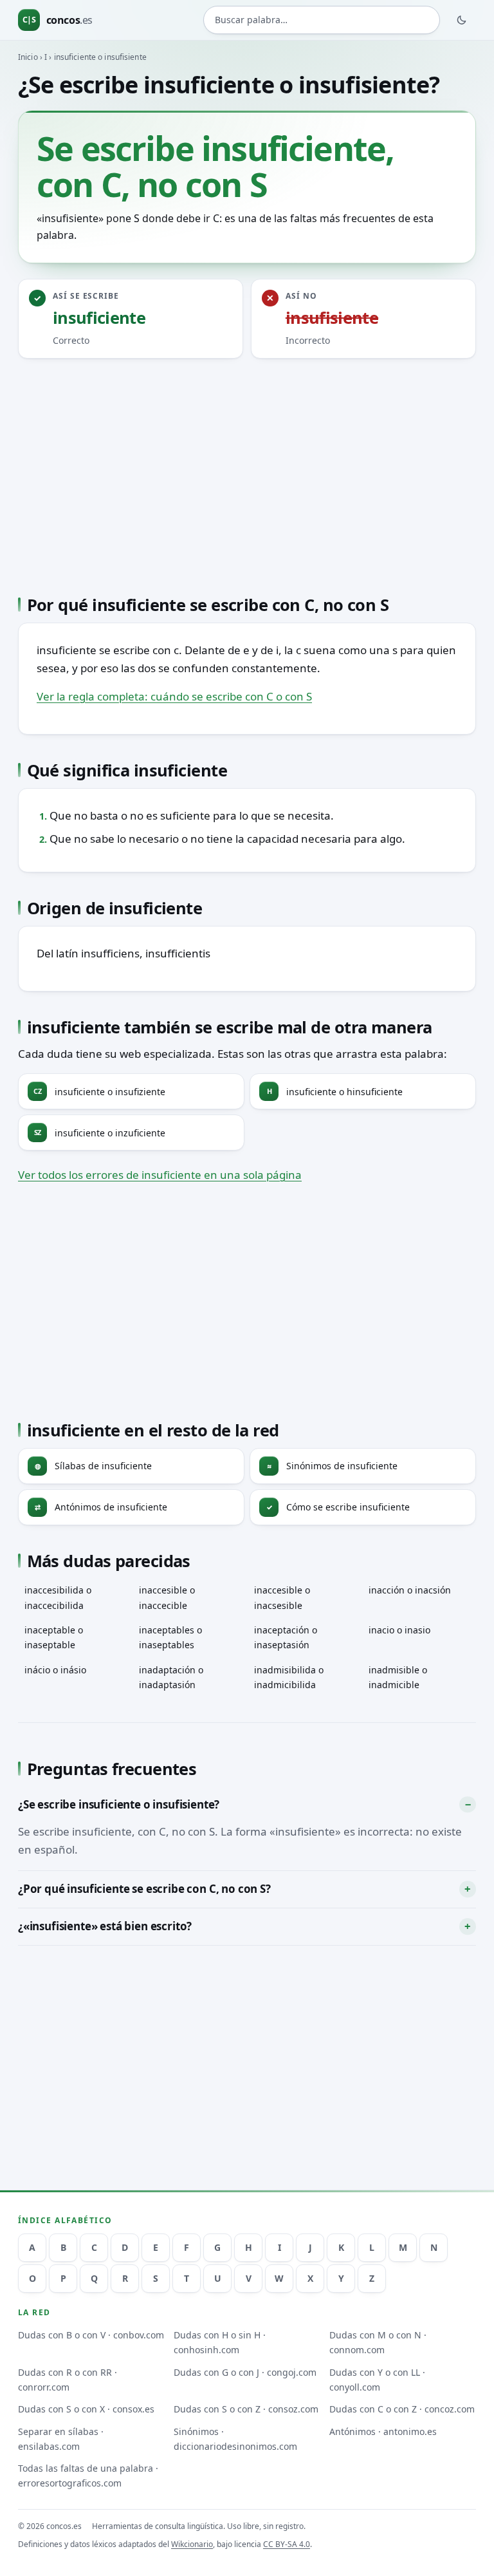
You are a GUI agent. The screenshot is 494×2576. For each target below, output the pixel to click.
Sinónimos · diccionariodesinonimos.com (235, 2439)
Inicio (28, 57)
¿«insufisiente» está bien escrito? (105, 1926)
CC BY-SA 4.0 (287, 2544)
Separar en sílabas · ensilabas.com (61, 2439)
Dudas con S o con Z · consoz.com (246, 2409)
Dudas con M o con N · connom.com (378, 2342)
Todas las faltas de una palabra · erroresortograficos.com (88, 2476)
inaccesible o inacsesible (282, 1597)
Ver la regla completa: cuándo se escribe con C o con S (174, 696)
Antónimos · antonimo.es (383, 2431)
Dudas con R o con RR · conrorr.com (68, 2380)
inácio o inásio (55, 1670)
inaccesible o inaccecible (167, 1597)
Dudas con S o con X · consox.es (86, 2409)
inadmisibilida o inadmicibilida (289, 1677)
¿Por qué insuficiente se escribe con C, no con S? (144, 1889)
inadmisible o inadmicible (398, 1677)
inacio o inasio (399, 1630)
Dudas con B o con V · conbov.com (91, 2335)
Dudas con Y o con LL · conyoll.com (377, 2380)
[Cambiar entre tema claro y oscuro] (462, 20)
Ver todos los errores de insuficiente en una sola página (160, 1175)
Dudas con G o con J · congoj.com (245, 2372)
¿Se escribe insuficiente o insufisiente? (119, 1804)
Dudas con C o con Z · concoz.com (402, 2409)
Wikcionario (192, 2544)
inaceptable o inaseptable (54, 1637)
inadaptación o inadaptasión (171, 1677)
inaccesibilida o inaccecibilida (58, 1597)
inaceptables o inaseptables (170, 1637)
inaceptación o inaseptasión (286, 1637)
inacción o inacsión (410, 1590)
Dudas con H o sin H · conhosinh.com (220, 2342)
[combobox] (322, 20)
